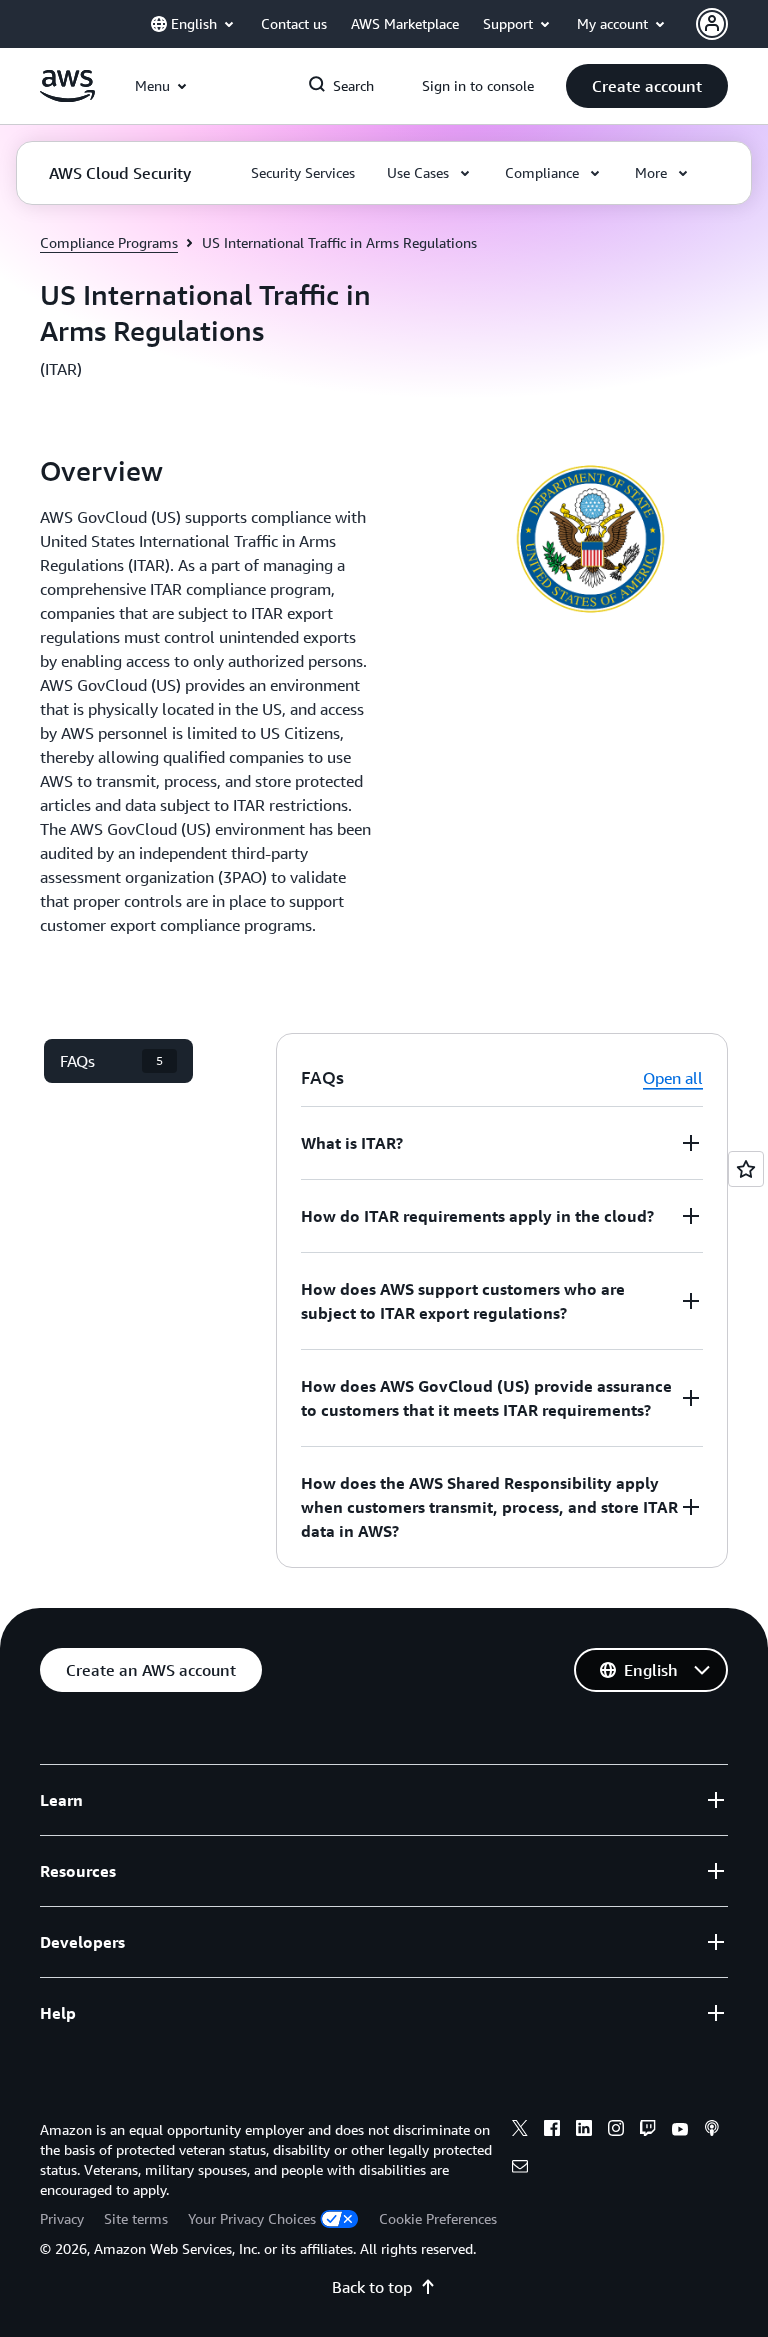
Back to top (372, 2287)
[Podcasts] (712, 2131)
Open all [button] (673, 1078)
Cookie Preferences (438, 2218)
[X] (520, 2131)
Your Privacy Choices (252, 2218)
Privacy (62, 2218)
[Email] (520, 2169)
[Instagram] (616, 2131)
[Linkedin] (584, 2131)
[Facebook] (552, 2131)
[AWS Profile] (712, 24)
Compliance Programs (109, 242)
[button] (647, 86)
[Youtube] (680, 2131)
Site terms (136, 2218)
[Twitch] (648, 2131)
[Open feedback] (746, 1169)
